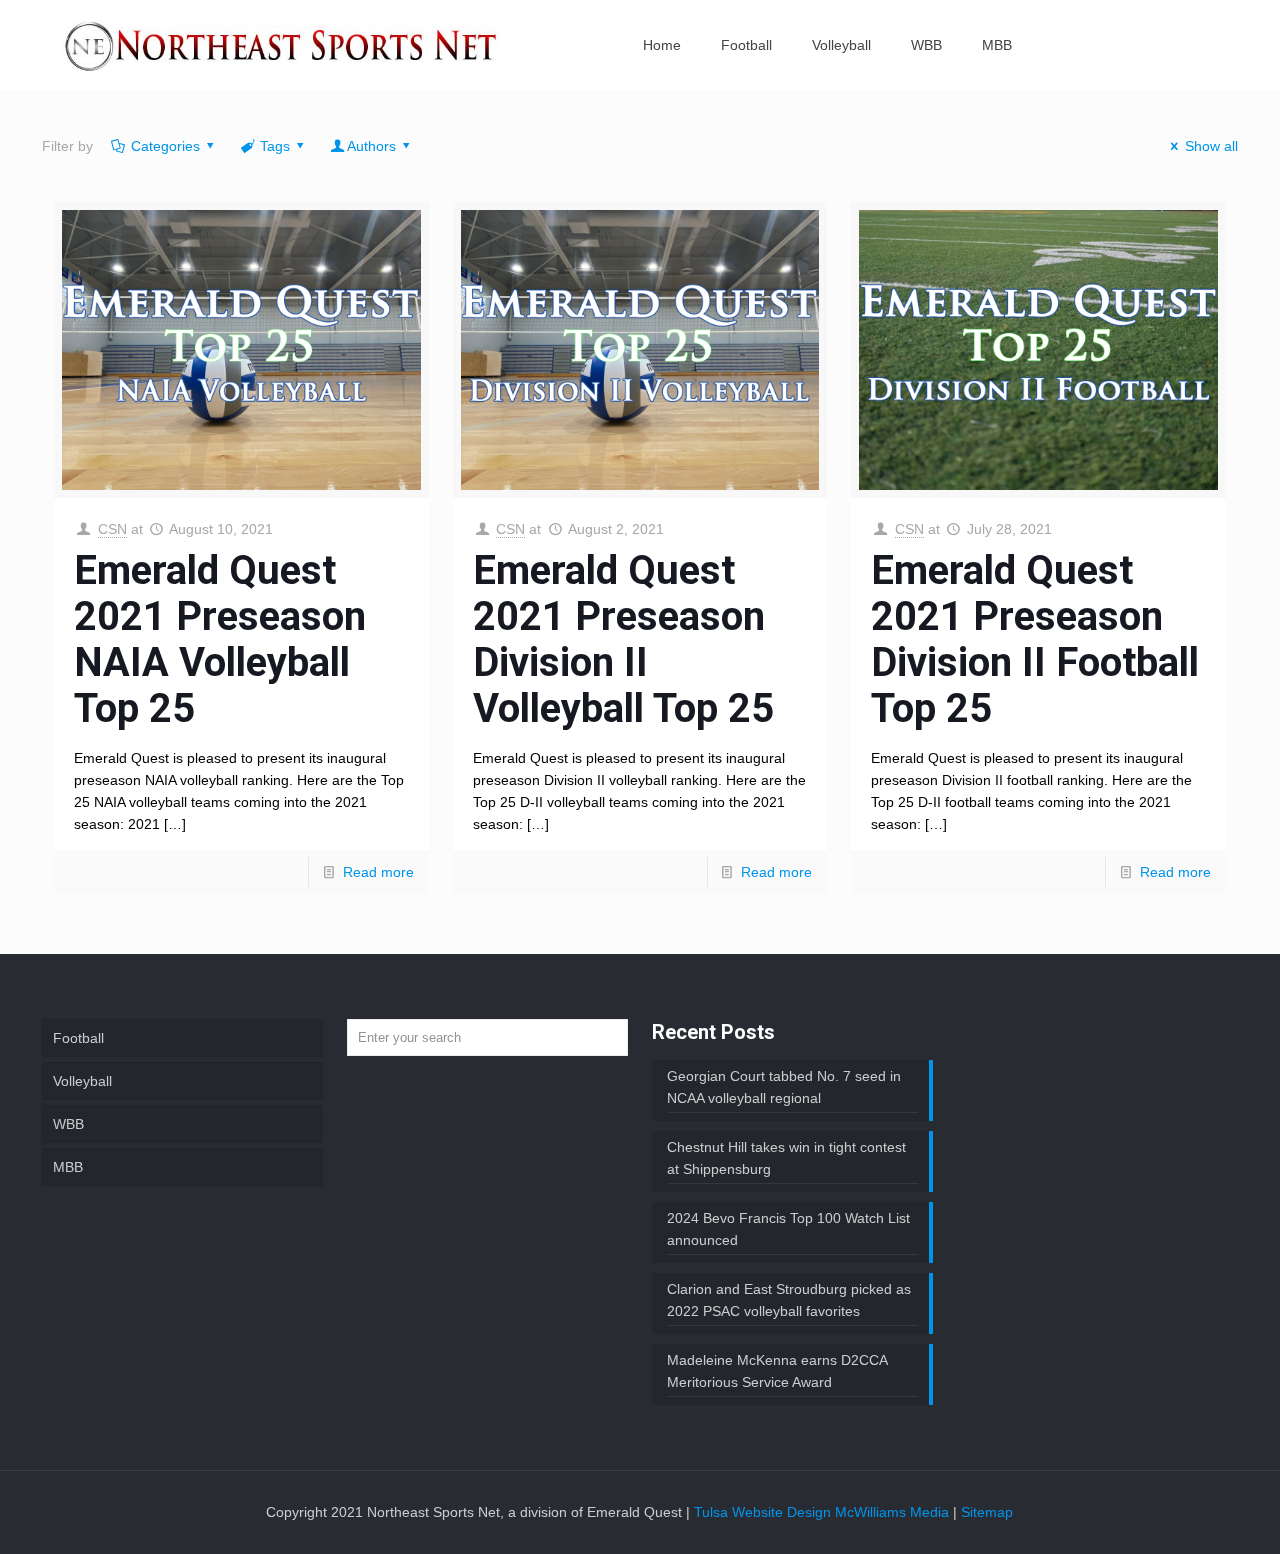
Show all (1211, 146)
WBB (68, 1124)
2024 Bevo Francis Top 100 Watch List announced (788, 1229)
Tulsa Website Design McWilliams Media (823, 1512)
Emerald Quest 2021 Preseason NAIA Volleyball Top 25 (220, 639)
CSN (112, 529)
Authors (371, 146)
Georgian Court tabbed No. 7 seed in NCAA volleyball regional (784, 1087)
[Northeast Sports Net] (281, 45)
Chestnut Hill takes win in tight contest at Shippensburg (786, 1158)
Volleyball (82, 1081)
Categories (165, 146)
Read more (378, 872)
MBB (68, 1167)
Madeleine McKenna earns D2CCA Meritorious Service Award (777, 1371)
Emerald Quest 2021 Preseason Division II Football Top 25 (1035, 639)
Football (78, 1038)
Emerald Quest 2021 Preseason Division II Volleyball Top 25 (623, 639)
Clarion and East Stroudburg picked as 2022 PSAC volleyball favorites (789, 1300)
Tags (275, 146)
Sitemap (987, 1512)
